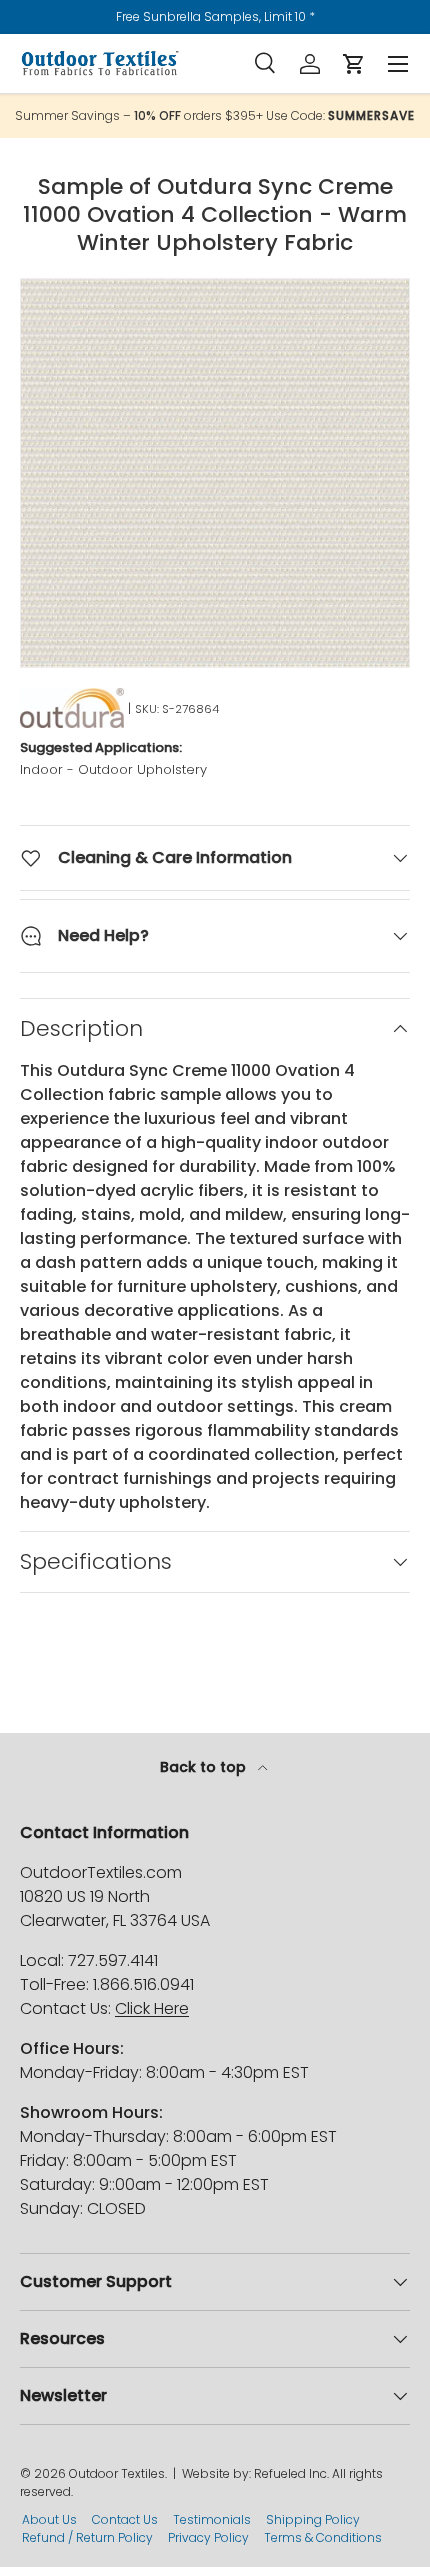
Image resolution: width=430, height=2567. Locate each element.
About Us (49, 2519)
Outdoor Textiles (117, 2473)
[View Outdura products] (72, 708)
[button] (354, 64)
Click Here (152, 2008)
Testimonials (212, 2519)
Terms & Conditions (323, 2537)
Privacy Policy (208, 2537)
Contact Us (125, 2519)
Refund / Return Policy (87, 2537)
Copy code (382, 116)
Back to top (205, 1767)
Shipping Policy (313, 2519)
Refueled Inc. (291, 2473)
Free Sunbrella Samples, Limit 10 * (215, 16)
